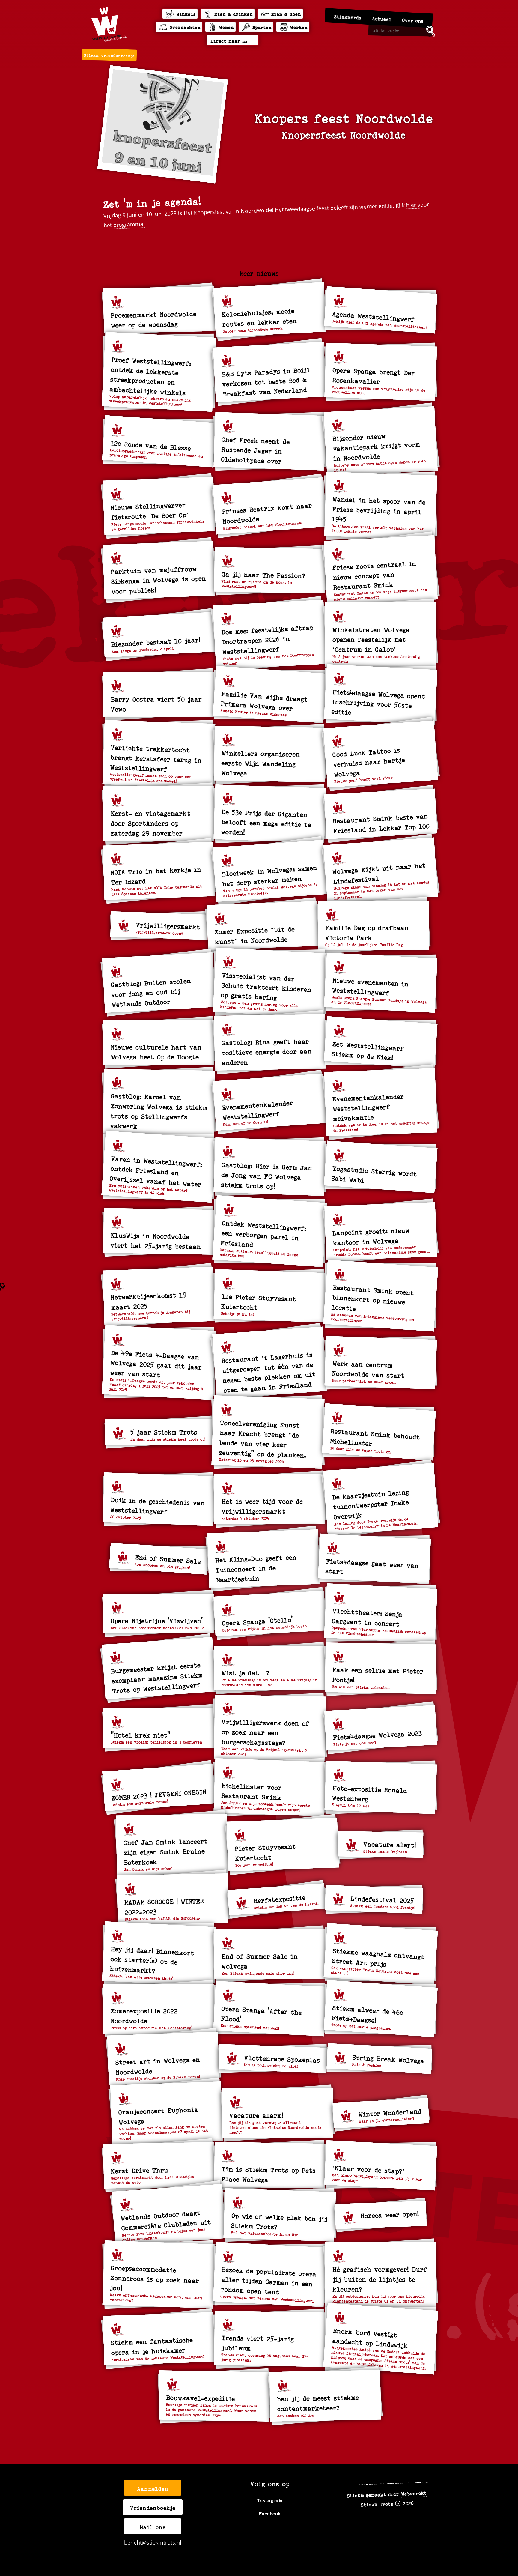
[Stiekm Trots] (109, 25)
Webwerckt (414, 2493)
